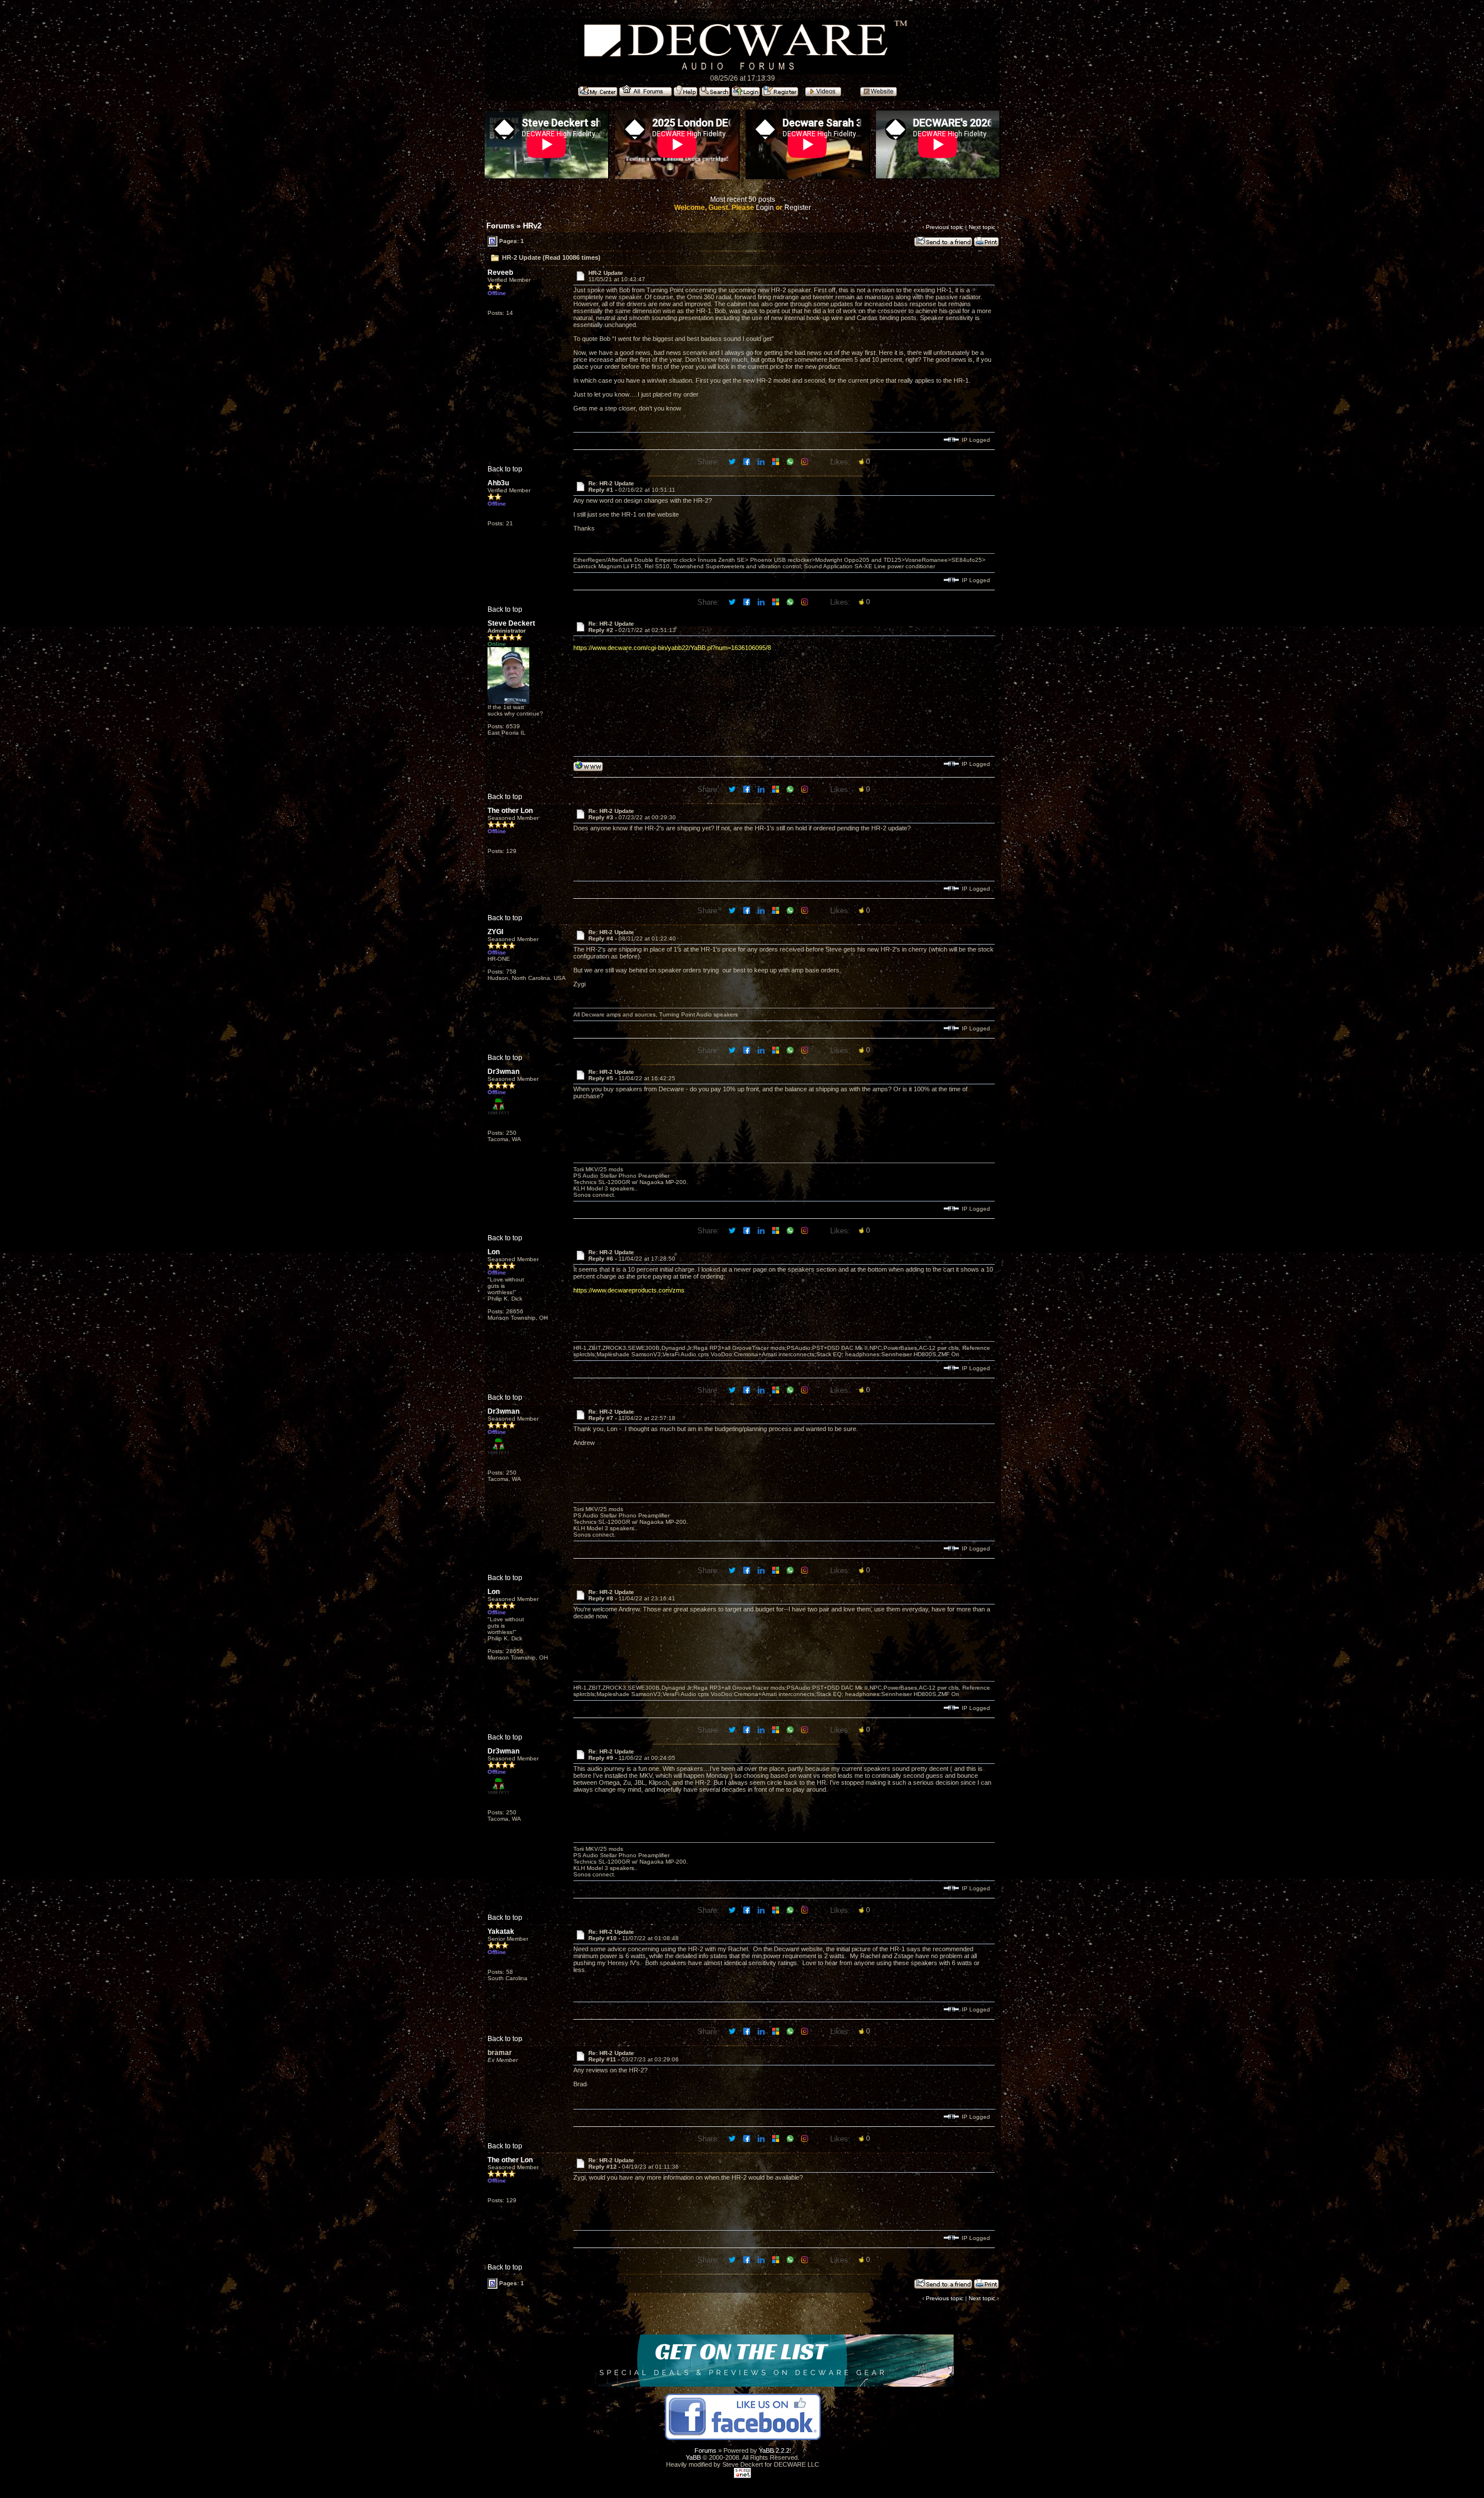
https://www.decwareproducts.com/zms (629, 1290)
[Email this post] (776, 461)
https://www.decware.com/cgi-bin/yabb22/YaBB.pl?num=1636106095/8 (672, 648)
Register (798, 208)
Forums (500, 226)
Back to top (505, 469)
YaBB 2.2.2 (774, 2450)
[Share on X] (733, 461)
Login (765, 208)
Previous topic (945, 227)
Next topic (982, 227)
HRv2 (532, 226)
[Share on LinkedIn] (762, 461)
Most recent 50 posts (743, 199)
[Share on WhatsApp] (791, 461)
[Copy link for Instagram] (805, 461)
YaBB (693, 2457)
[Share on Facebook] (748, 461)
